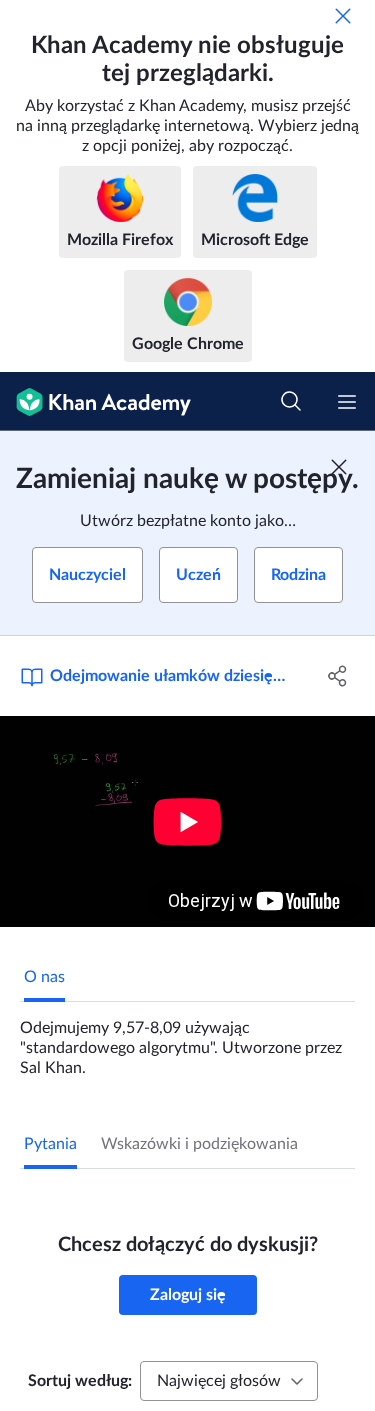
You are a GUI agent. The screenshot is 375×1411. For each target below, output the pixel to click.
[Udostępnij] (338, 676)
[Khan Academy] (95, 401)
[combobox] (229, 1381)
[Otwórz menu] (347, 402)
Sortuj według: (80, 1381)
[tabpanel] (187, 1040)
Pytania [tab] (50, 1144)
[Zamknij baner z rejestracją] (339, 467)
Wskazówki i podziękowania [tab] (199, 1144)
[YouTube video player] (187, 821)
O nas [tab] (44, 977)
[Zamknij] (343, 16)
